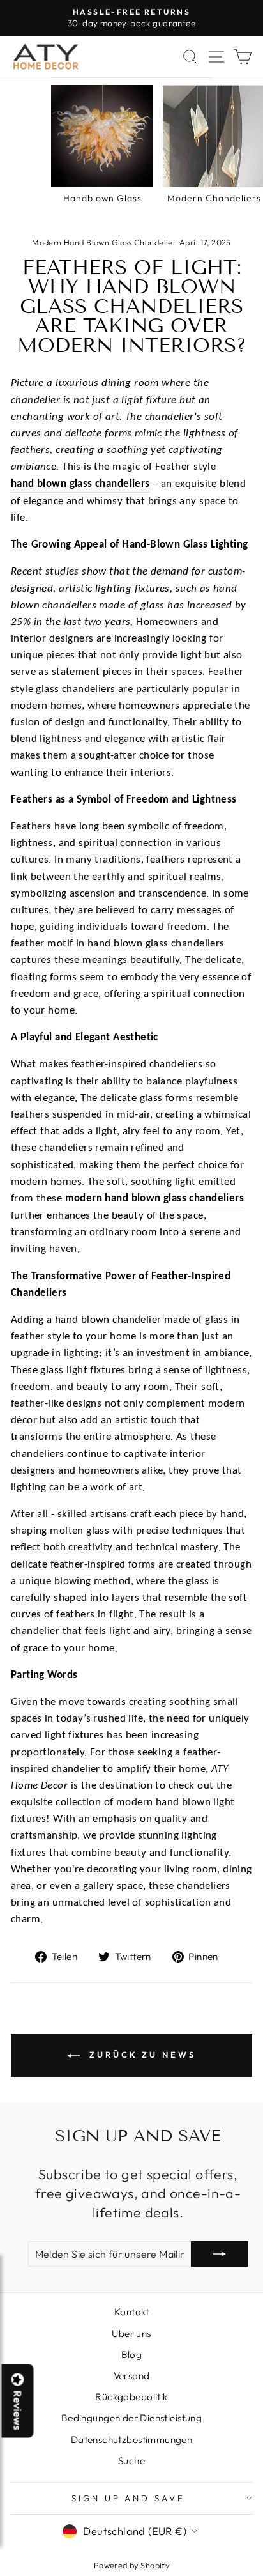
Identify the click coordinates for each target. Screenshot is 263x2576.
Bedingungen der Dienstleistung (131, 2418)
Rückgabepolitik (131, 2397)
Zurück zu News (140, 2055)
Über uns (131, 2333)
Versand (132, 2376)
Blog (132, 2355)
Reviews (18, 2410)
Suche (131, 2461)
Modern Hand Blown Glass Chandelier (104, 242)
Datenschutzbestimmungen (132, 2440)
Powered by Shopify (131, 2565)
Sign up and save (129, 2498)
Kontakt (131, 2312)
